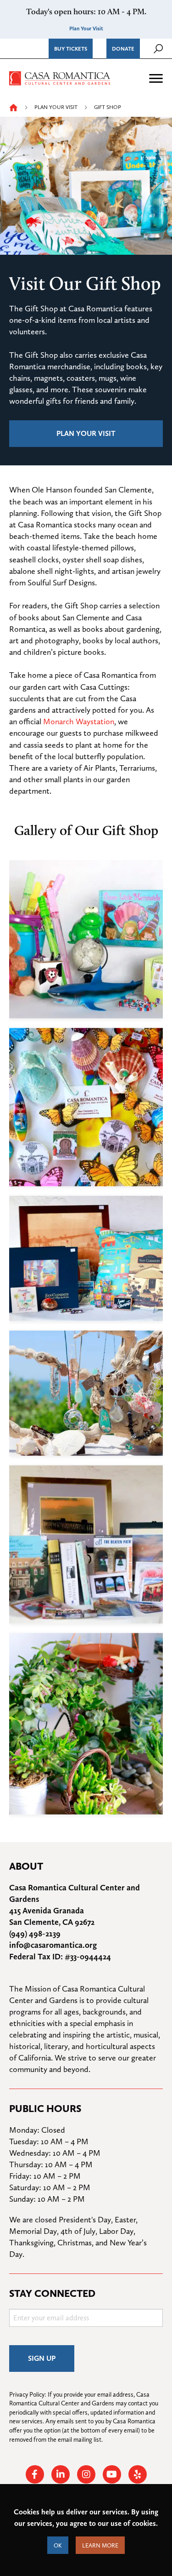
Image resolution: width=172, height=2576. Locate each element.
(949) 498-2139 (35, 1933)
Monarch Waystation (79, 721)
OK (58, 2545)
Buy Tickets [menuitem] (71, 49)
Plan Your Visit (86, 29)
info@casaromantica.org (53, 1945)
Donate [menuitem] (123, 49)
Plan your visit (86, 433)
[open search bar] (158, 49)
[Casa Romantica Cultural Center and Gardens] (60, 77)
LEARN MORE (100, 2545)
